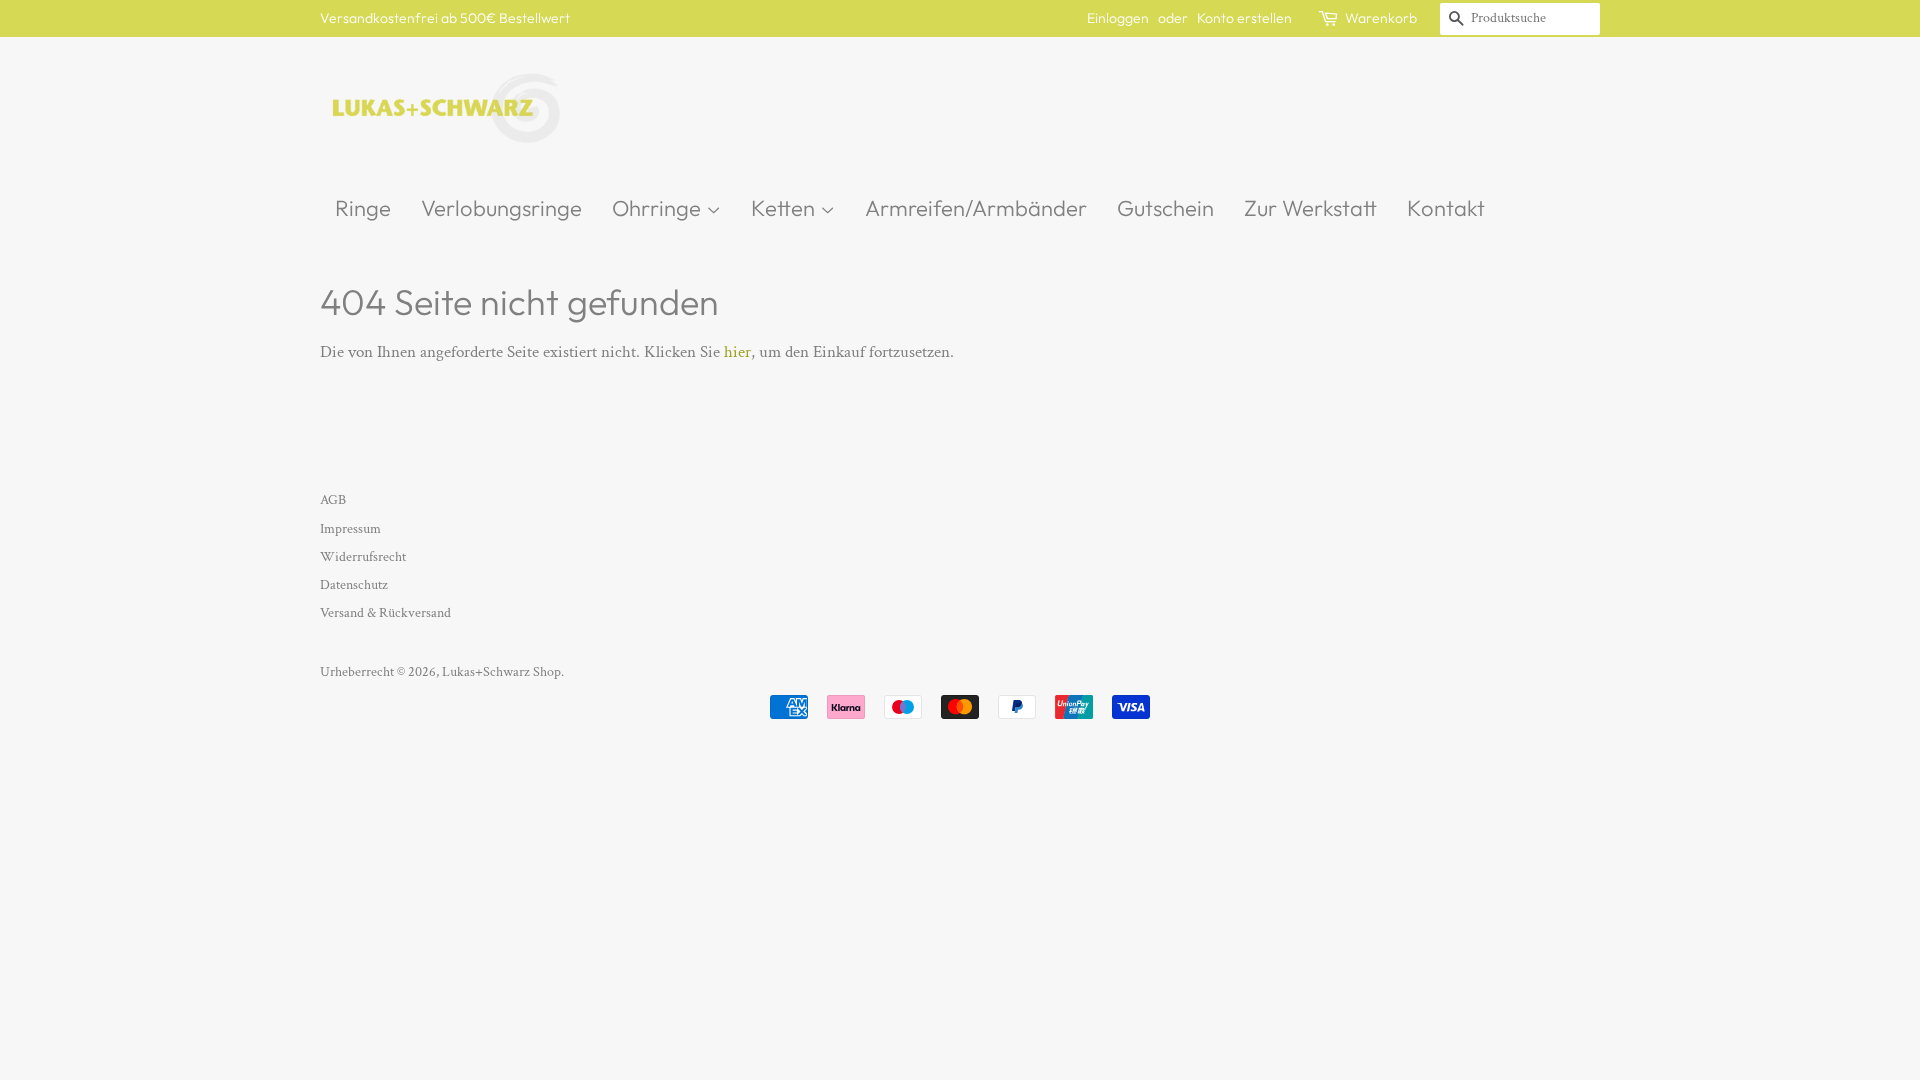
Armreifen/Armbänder (976, 208)
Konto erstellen (1244, 18)
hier (737, 352)
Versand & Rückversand (385, 612)
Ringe (363, 208)
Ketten (785, 208)
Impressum (350, 528)
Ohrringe (659, 208)
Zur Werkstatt (1310, 208)
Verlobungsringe (501, 208)
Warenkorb (1381, 18)
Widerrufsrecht (363, 556)
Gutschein (1165, 208)
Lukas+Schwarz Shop (501, 671)
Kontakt (1446, 208)
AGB (333, 499)
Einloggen (1118, 18)
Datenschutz (354, 584)
